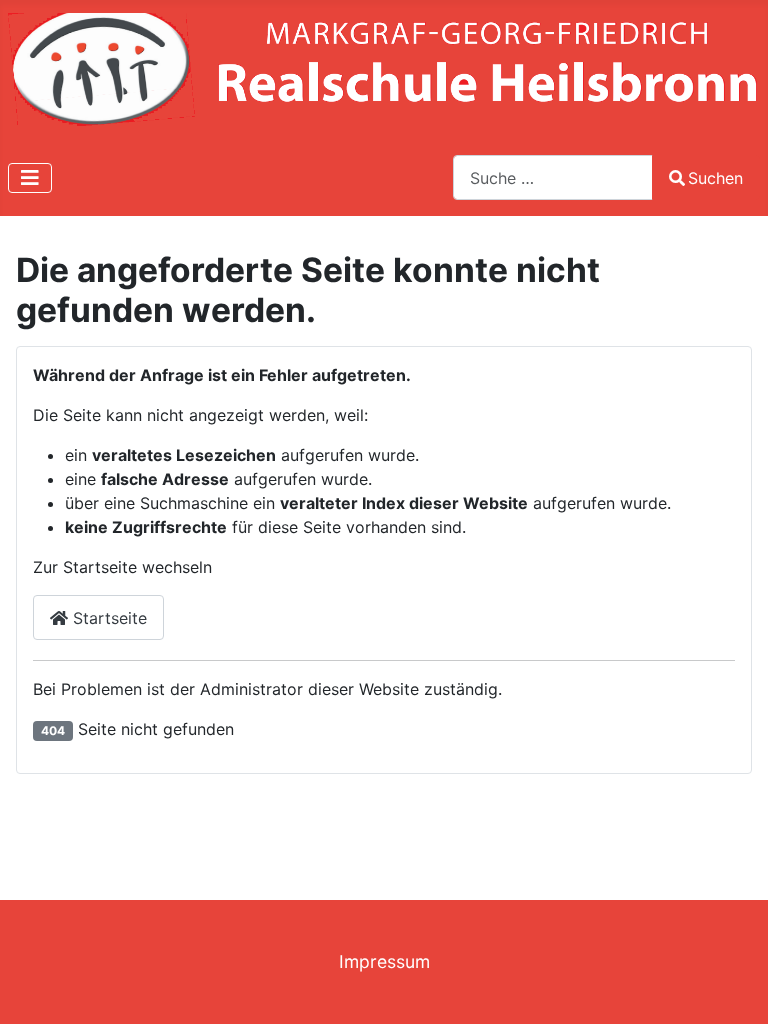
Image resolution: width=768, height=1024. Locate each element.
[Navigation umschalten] (30, 178)
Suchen (715, 178)
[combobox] (553, 177)
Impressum (384, 961)
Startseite (107, 618)
